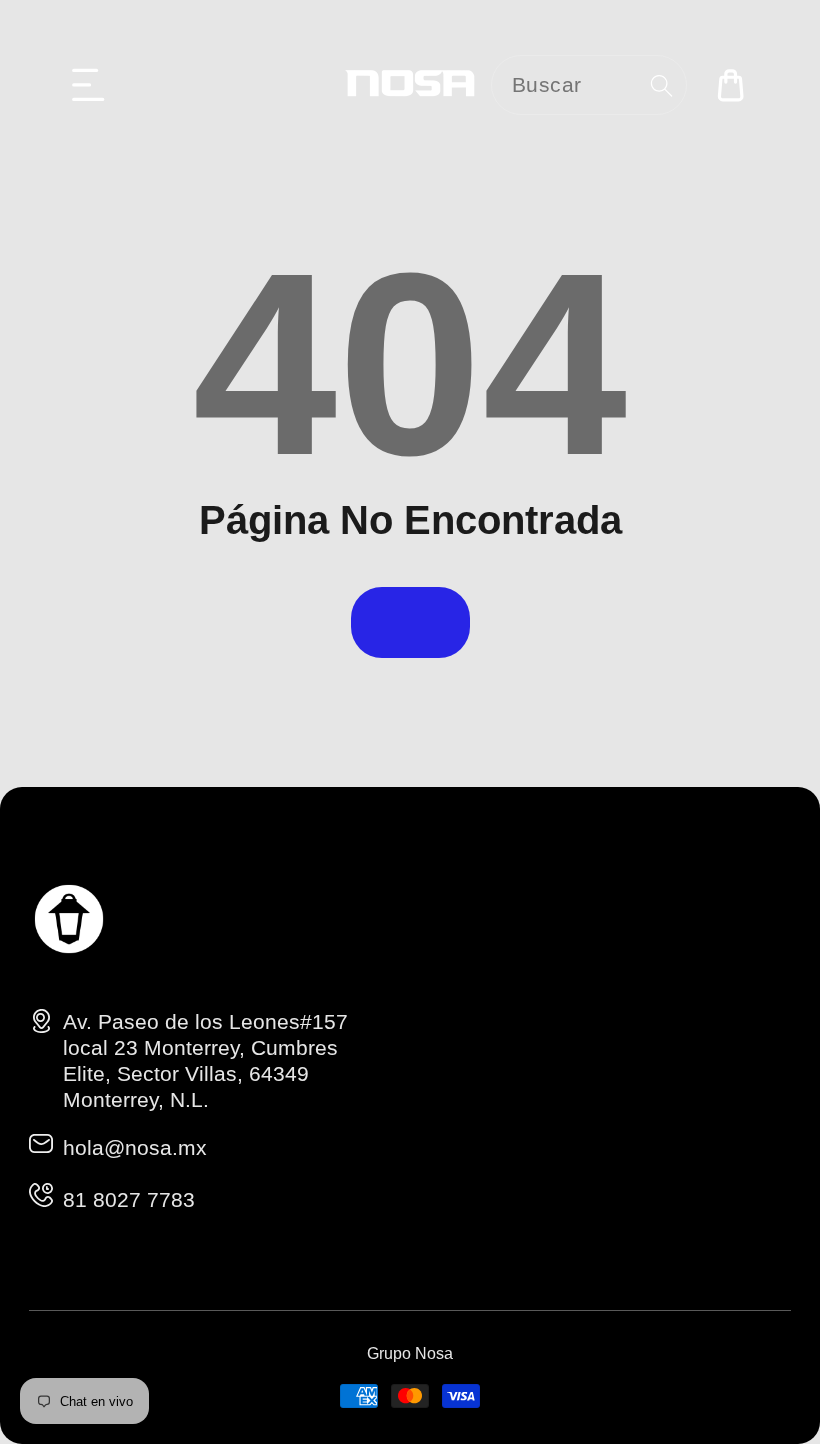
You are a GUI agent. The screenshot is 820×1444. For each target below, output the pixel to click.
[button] (89, 85)
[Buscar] (661, 85)
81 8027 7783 (129, 1199)
